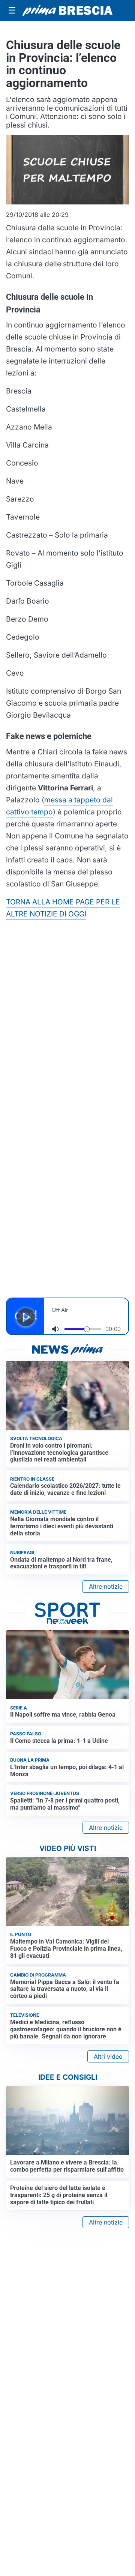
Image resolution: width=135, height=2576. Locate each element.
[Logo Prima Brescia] (67, 11)
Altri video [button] (108, 2056)
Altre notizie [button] (106, 1586)
